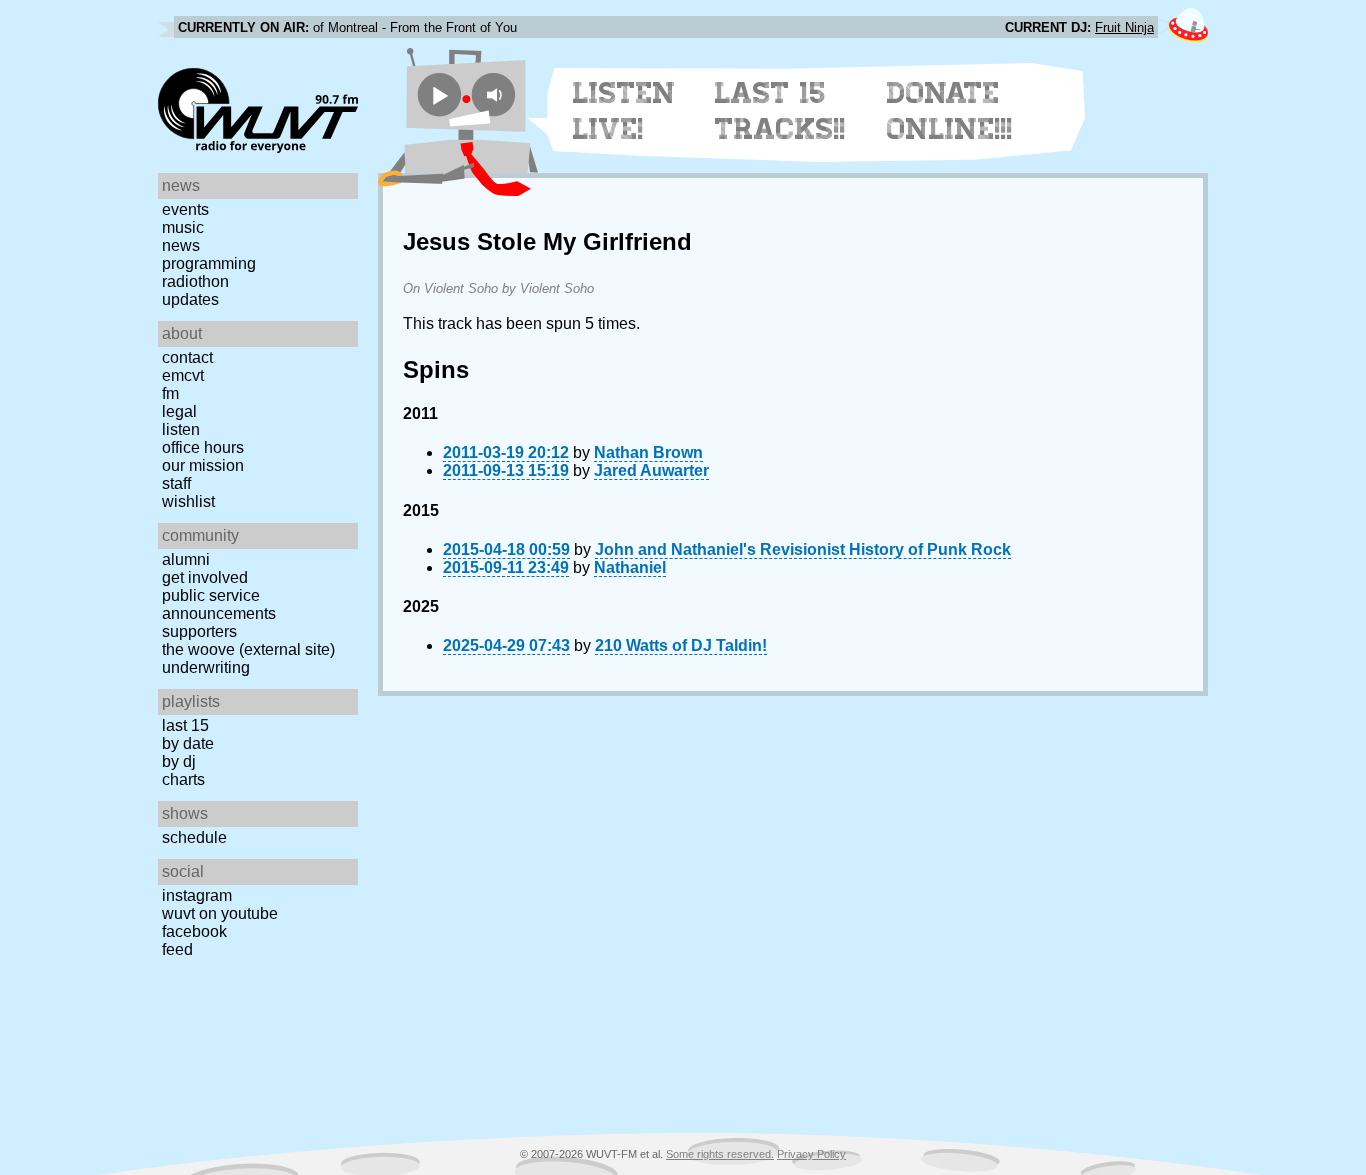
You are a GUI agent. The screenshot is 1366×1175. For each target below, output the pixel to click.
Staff (176, 483)
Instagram (197, 895)
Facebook (194, 931)
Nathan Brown (648, 452)
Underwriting (206, 667)
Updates (190, 299)
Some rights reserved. (720, 1154)
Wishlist (188, 501)
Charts (183, 779)
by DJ (179, 761)
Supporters (199, 631)
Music (183, 227)
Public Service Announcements (219, 604)
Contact (187, 357)
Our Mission (203, 465)
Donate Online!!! (950, 111)
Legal (179, 411)
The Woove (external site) (248, 649)
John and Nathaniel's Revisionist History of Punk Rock (803, 549)
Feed (177, 949)
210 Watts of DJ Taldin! (681, 645)
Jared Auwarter (651, 470)
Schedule (194, 837)
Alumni (186, 559)
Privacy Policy (811, 1154)
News (181, 245)
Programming (209, 263)
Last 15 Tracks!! (780, 111)
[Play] (439, 94)
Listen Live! (624, 111)
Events (185, 209)
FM (170, 393)
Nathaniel (630, 567)
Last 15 (185, 725)
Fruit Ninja (1124, 27)
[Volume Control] (496, 94)
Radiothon (195, 281)
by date (188, 743)
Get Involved (205, 577)
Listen (181, 429)
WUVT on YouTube (220, 913)
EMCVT (183, 375)
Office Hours (203, 447)
